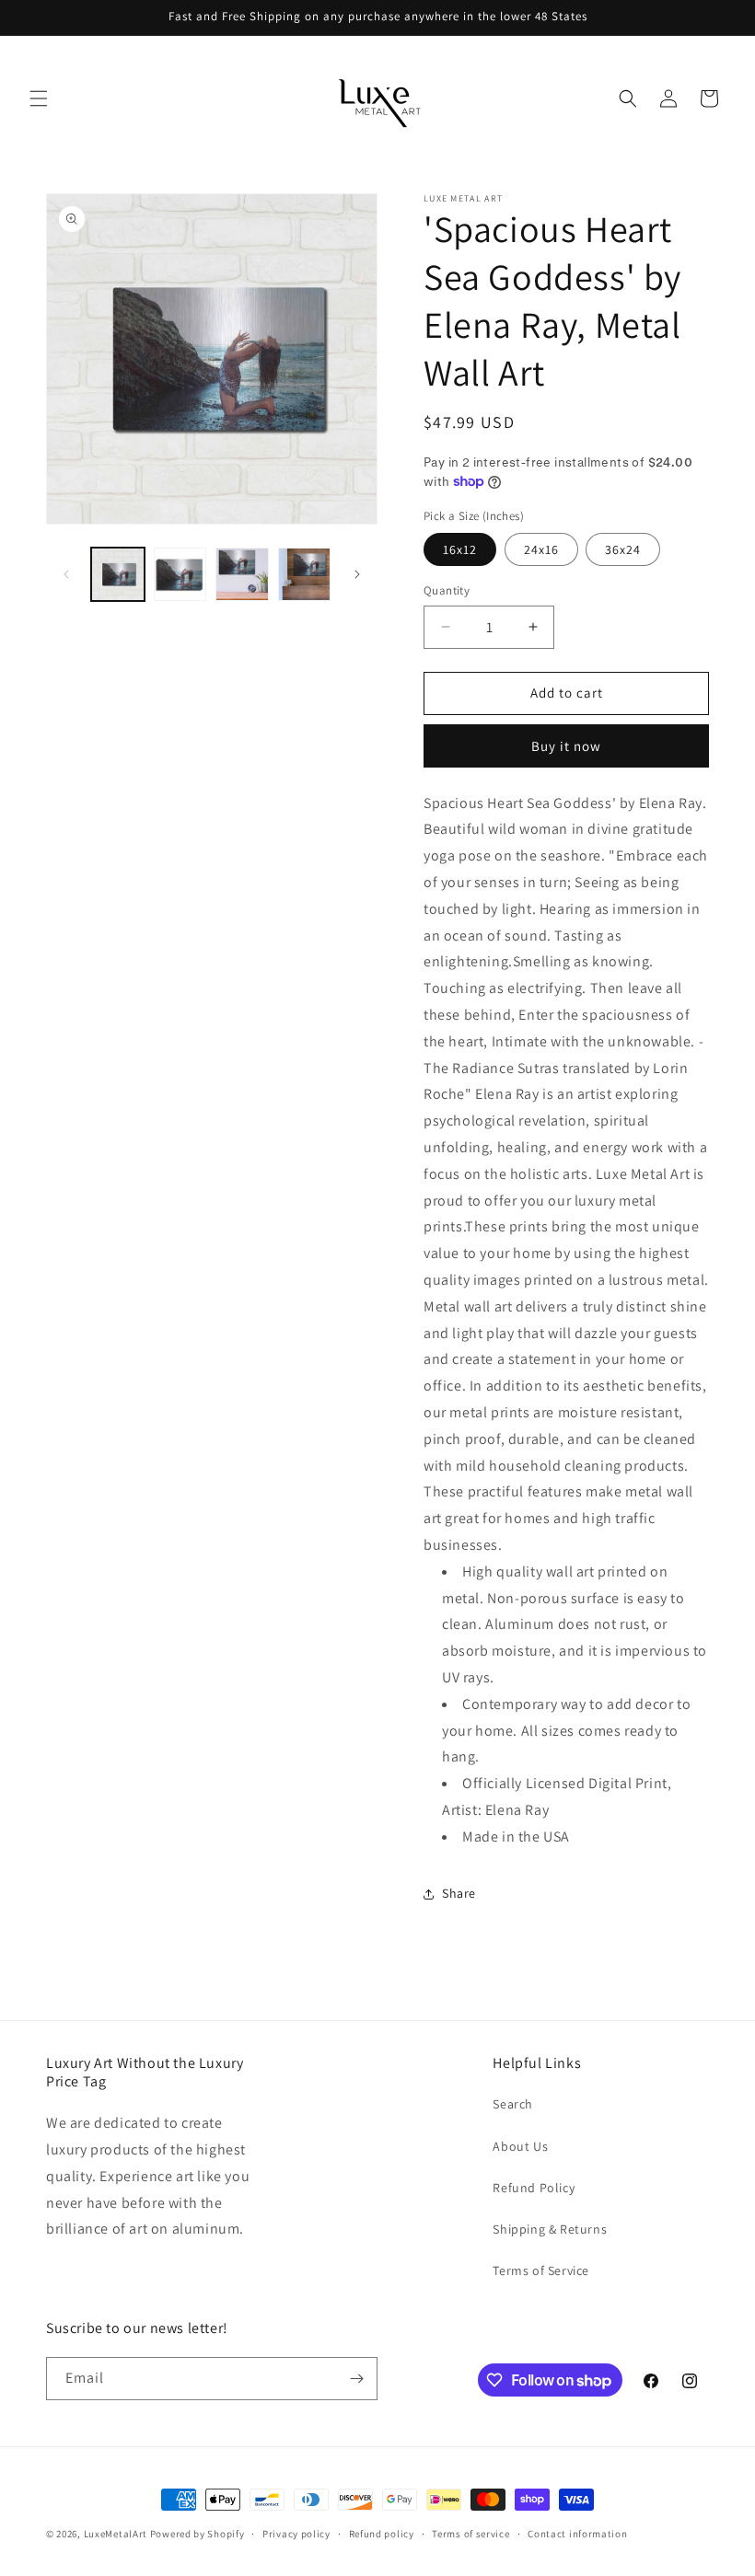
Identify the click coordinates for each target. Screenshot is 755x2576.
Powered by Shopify (197, 2534)
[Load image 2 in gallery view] (180, 574)
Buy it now (566, 746)
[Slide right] (357, 574)
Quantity (447, 590)
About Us (520, 2146)
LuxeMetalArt (116, 2534)
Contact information (577, 2534)
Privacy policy (296, 2534)
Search (513, 2104)
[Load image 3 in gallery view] (242, 574)
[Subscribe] (356, 2379)
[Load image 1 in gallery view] (118, 574)
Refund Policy (534, 2188)
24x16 (541, 549)
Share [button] (459, 1893)
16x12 (460, 549)
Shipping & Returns (550, 2229)
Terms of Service (541, 2270)
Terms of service (470, 2534)
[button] (39, 98)
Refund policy (382, 2534)
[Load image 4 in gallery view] (305, 574)
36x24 (623, 549)
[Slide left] (66, 574)
